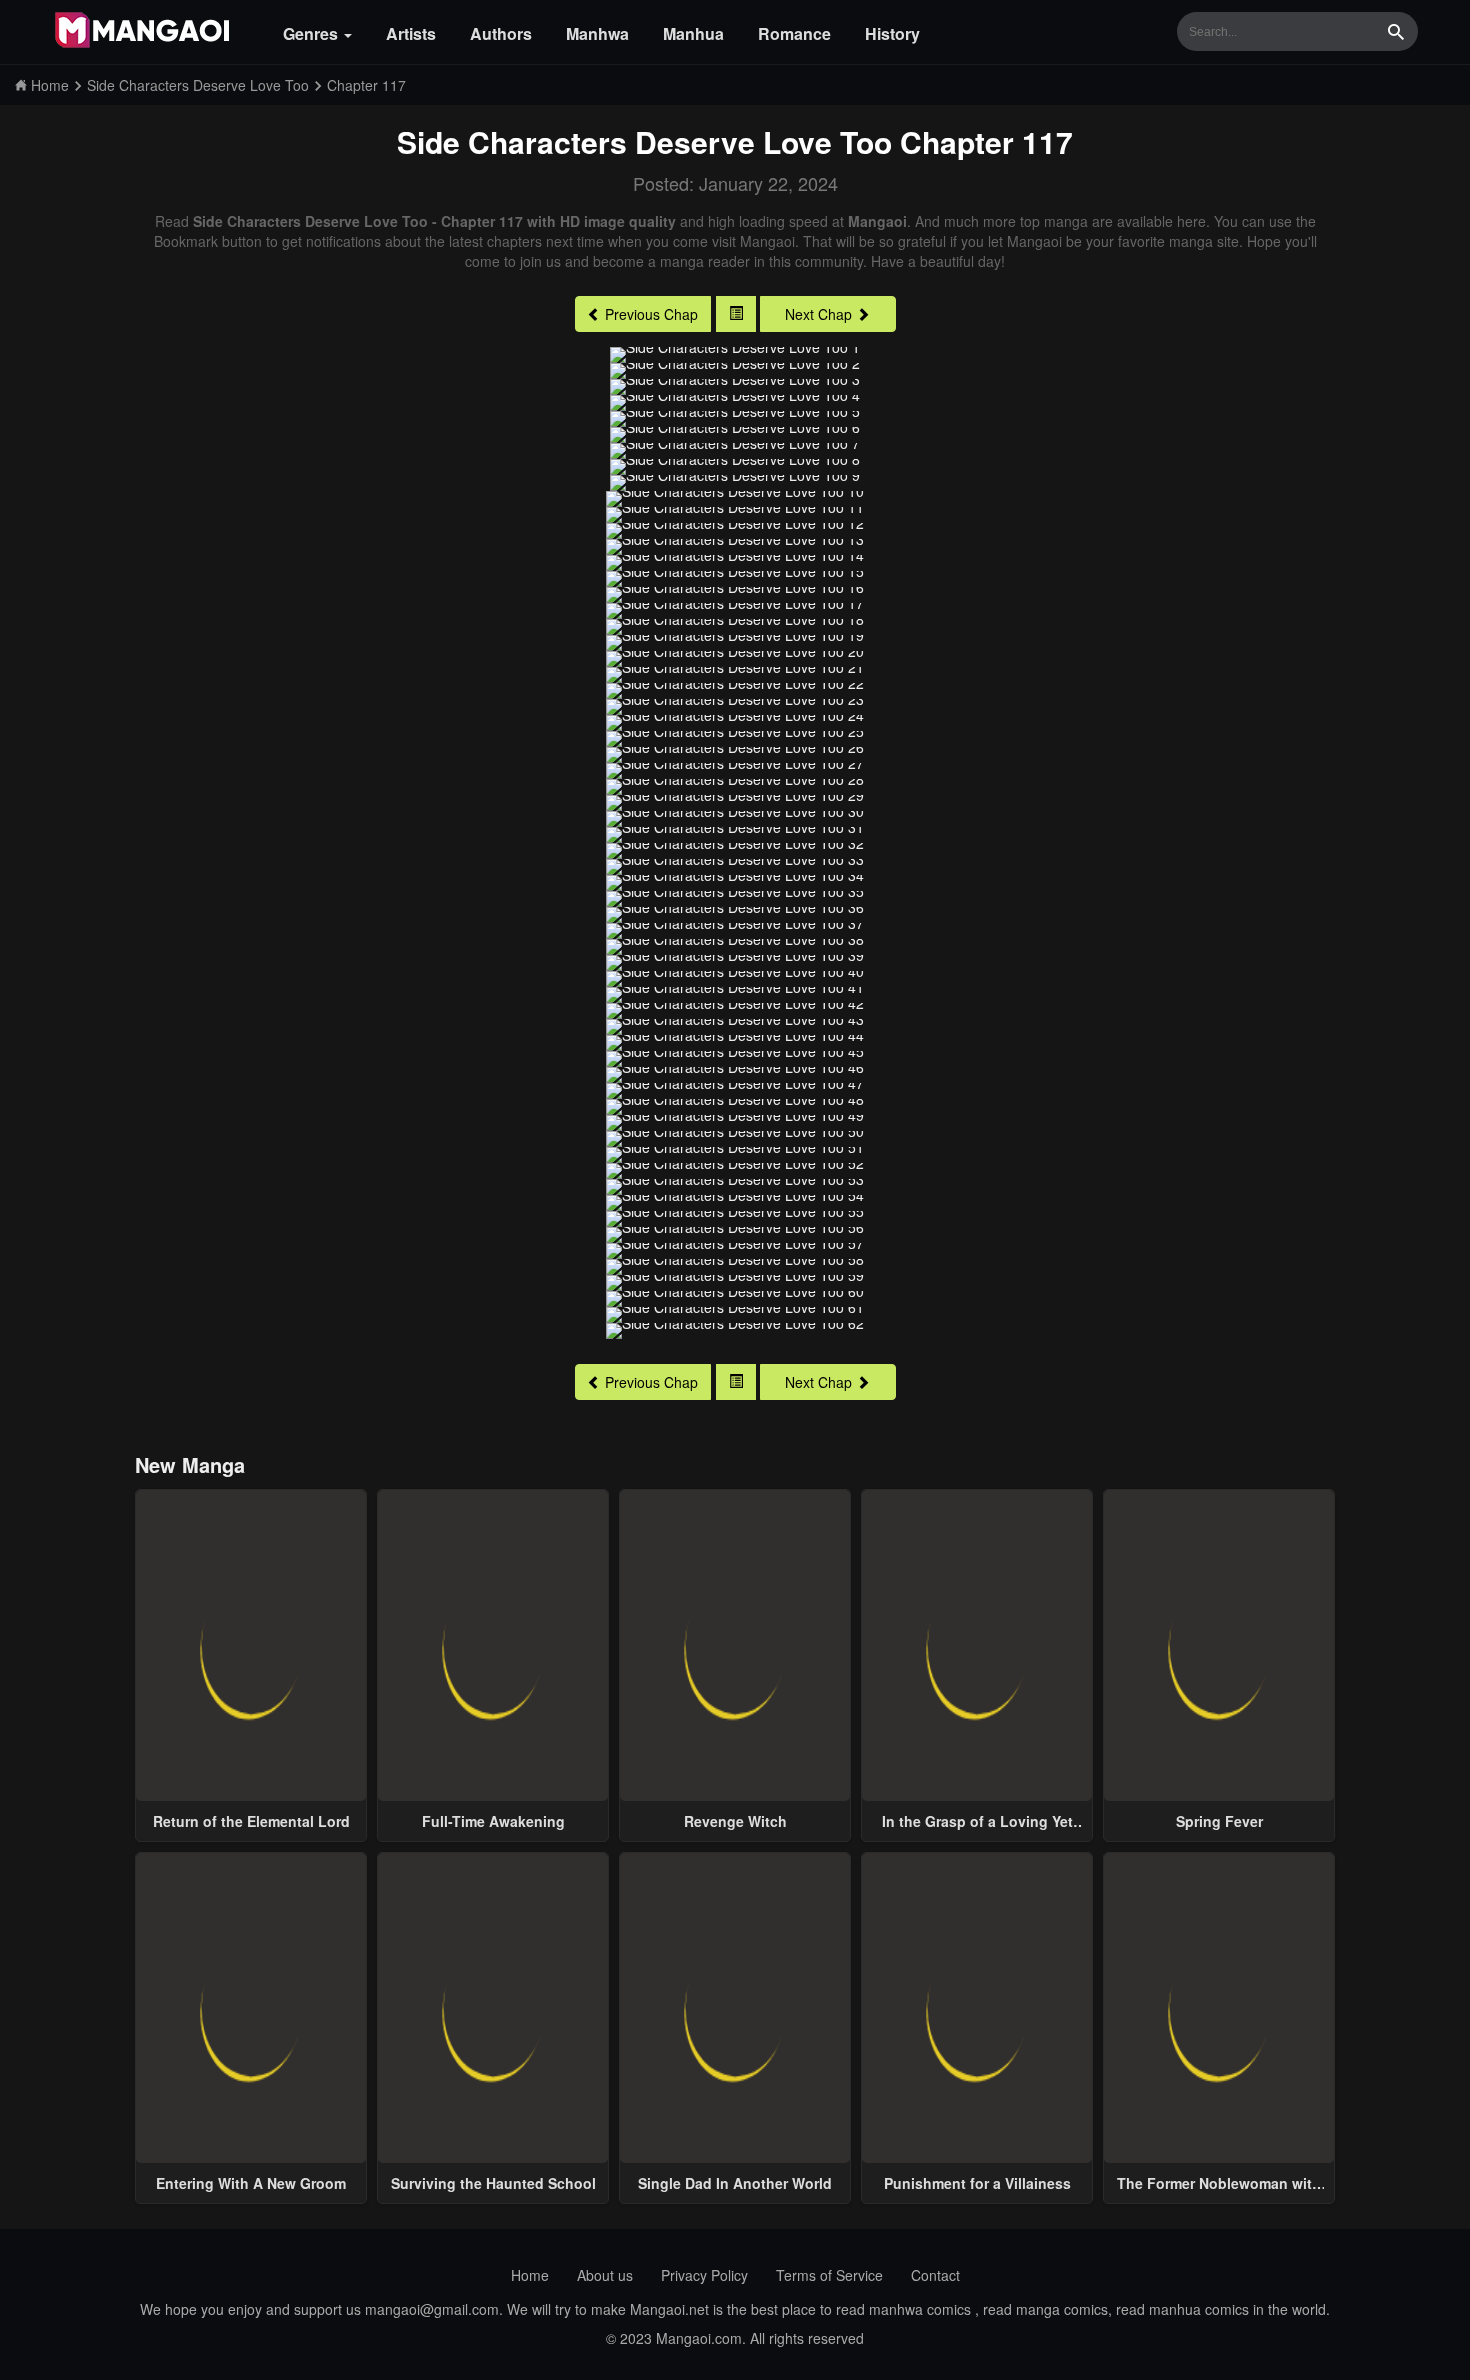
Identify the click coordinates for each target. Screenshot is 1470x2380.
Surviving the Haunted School (493, 2183)
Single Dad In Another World (735, 2183)
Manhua (693, 33)
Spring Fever (1219, 1821)
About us (605, 2275)
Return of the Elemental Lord (251, 1821)
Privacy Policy (704, 2275)
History (892, 33)
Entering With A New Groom (251, 2183)
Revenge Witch (735, 1821)
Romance (794, 33)
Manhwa (597, 33)
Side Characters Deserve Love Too (644, 141)
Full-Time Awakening (493, 1821)
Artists (411, 33)
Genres (312, 33)
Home (530, 2275)
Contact (935, 2275)
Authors (501, 33)
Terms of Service (829, 2275)
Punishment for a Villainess (977, 2183)
